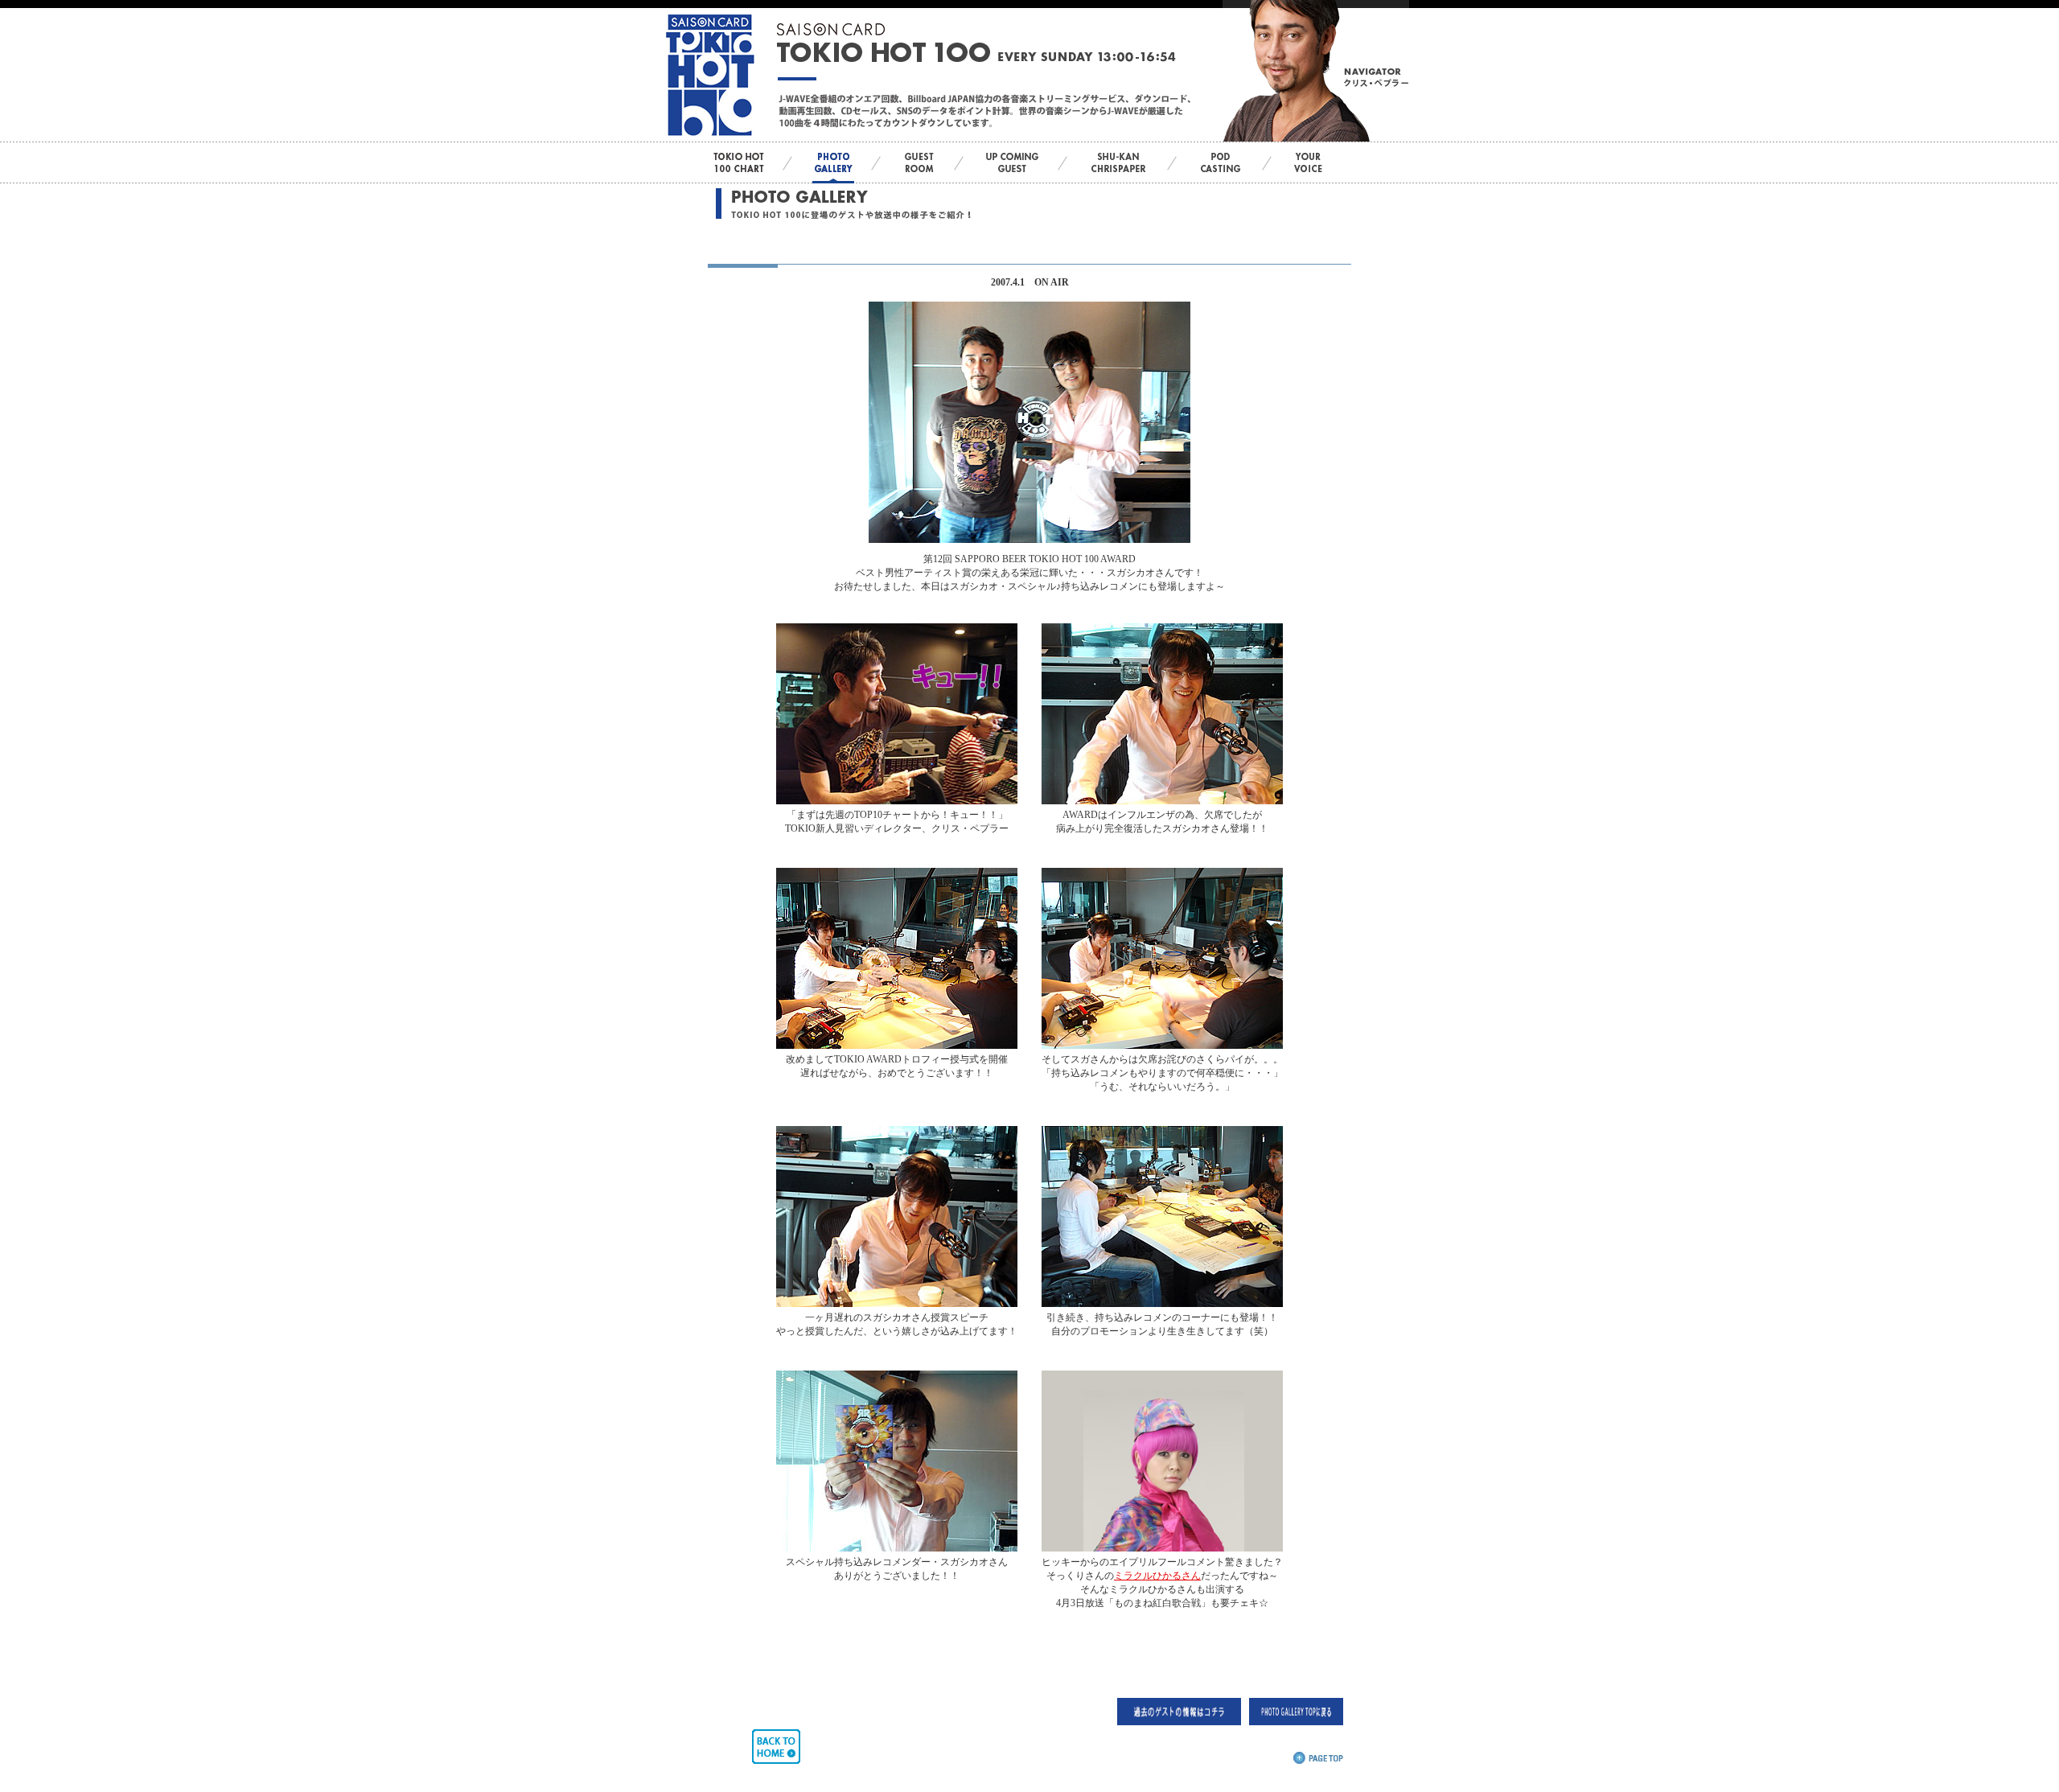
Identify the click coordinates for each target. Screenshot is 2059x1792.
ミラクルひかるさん (1157, 1576)
